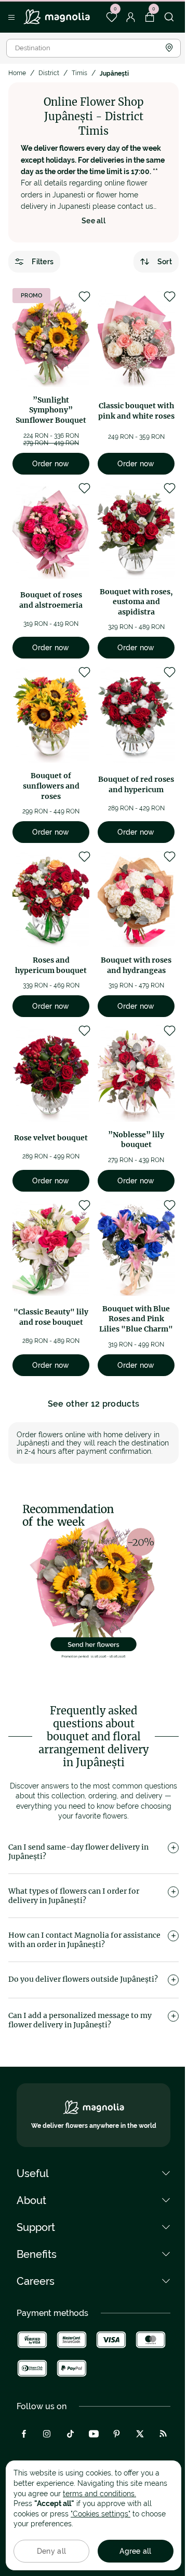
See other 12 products (94, 1404)
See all (94, 221)
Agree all (136, 2551)
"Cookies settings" (101, 2514)
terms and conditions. (99, 2494)
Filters (43, 262)
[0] (111, 17)
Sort (165, 262)
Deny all (51, 2551)
